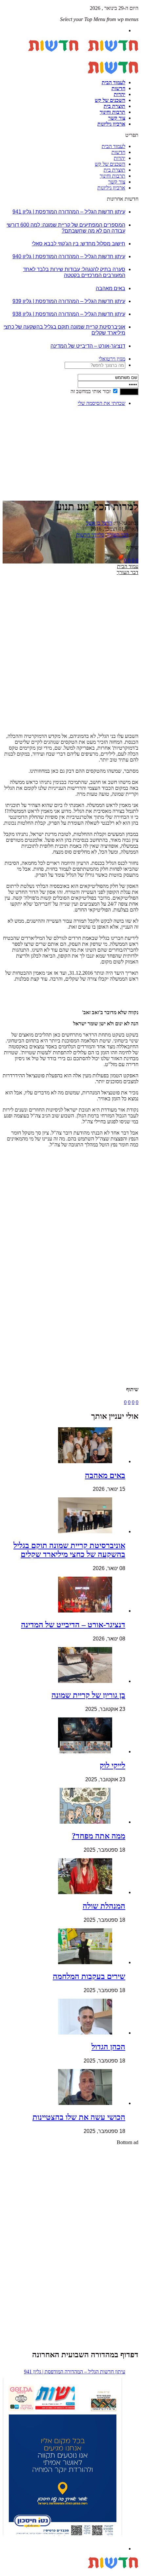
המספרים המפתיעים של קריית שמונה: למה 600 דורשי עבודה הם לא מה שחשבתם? (66, 228)
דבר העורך (118, 535)
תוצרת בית (114, 106)
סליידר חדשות (90, 535)
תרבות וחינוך (112, 112)
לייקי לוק (112, 1765)
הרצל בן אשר (99, 523)
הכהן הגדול (108, 2047)
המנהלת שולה (104, 1906)
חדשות (118, 88)
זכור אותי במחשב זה (91, 391)
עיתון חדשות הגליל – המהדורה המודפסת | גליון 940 (69, 256)
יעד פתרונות (15, 2573)
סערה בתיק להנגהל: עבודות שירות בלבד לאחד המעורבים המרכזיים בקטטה (74, 272)
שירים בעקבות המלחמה (89, 1976)
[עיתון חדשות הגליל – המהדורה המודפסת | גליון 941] (62, 2458)
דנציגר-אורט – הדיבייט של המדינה (88, 346)
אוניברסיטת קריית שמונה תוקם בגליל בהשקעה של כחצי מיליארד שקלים (69, 1550)
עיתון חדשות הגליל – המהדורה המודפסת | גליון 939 (69, 301)
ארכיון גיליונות (111, 124)
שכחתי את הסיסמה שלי (101, 403)
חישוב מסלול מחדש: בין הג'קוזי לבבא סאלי (79, 244)
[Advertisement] (118, 432)
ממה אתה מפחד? (99, 1836)
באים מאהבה (111, 288)
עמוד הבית (128, 566)
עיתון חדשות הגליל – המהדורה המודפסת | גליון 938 (69, 314)
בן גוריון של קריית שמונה (88, 1695)
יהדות (120, 94)
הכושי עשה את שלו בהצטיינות (79, 2117)
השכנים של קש (110, 100)
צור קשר (117, 118)
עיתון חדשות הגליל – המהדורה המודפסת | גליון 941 (69, 212)
